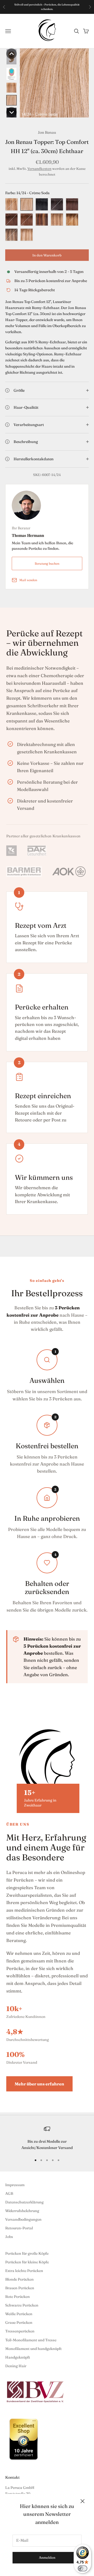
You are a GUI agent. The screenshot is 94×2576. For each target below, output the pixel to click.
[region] (47, 2138)
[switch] (83, 2568)
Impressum (15, 2185)
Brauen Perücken (20, 2288)
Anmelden (47, 2557)
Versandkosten (39, 169)
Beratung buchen (47, 563)
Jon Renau (47, 132)
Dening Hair (16, 2366)
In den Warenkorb (47, 255)
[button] (11, 54)
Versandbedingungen (23, 2219)
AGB (9, 2193)
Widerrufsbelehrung (22, 2211)
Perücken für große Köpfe (27, 2253)
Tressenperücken (20, 2331)
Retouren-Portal (19, 2228)
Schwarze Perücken (22, 2305)
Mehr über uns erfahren (39, 2084)
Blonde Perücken (19, 2279)
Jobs (9, 2237)
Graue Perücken (19, 2322)
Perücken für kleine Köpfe (27, 2262)
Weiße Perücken (19, 2314)
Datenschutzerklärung (24, 2202)
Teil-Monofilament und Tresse (31, 2340)
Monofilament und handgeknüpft (33, 2349)
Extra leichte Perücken (24, 2271)
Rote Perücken (17, 2297)
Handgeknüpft (18, 2357)
